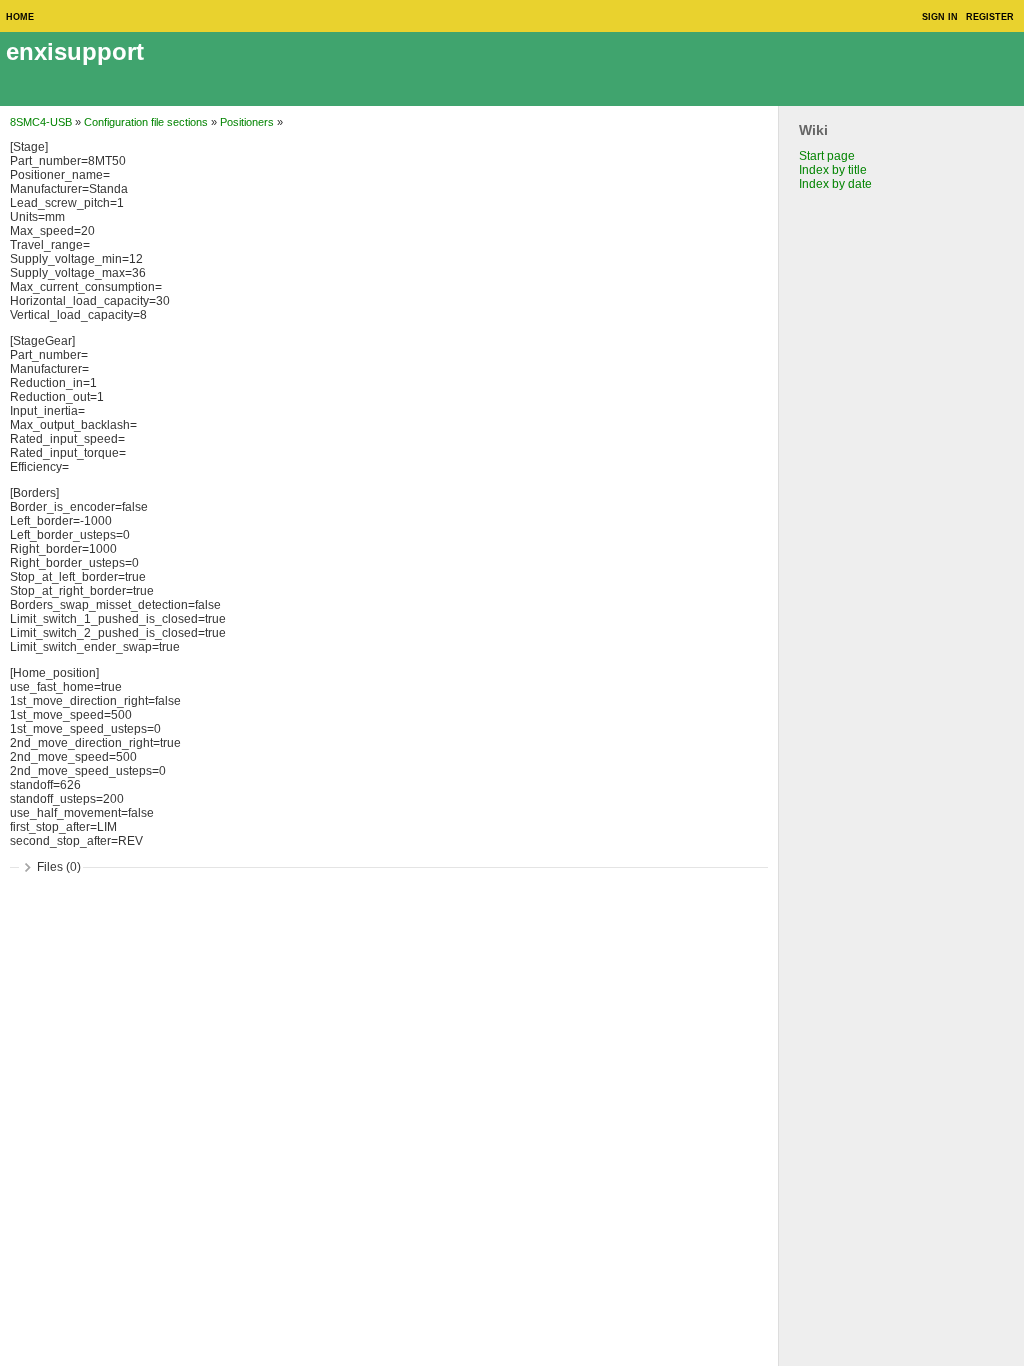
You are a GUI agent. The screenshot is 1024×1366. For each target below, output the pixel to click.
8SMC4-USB (41, 122)
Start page (827, 156)
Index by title (833, 170)
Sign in (940, 17)
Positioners (247, 122)
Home (20, 17)
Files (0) (59, 867)
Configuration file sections (146, 122)
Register (990, 17)
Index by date (835, 184)
